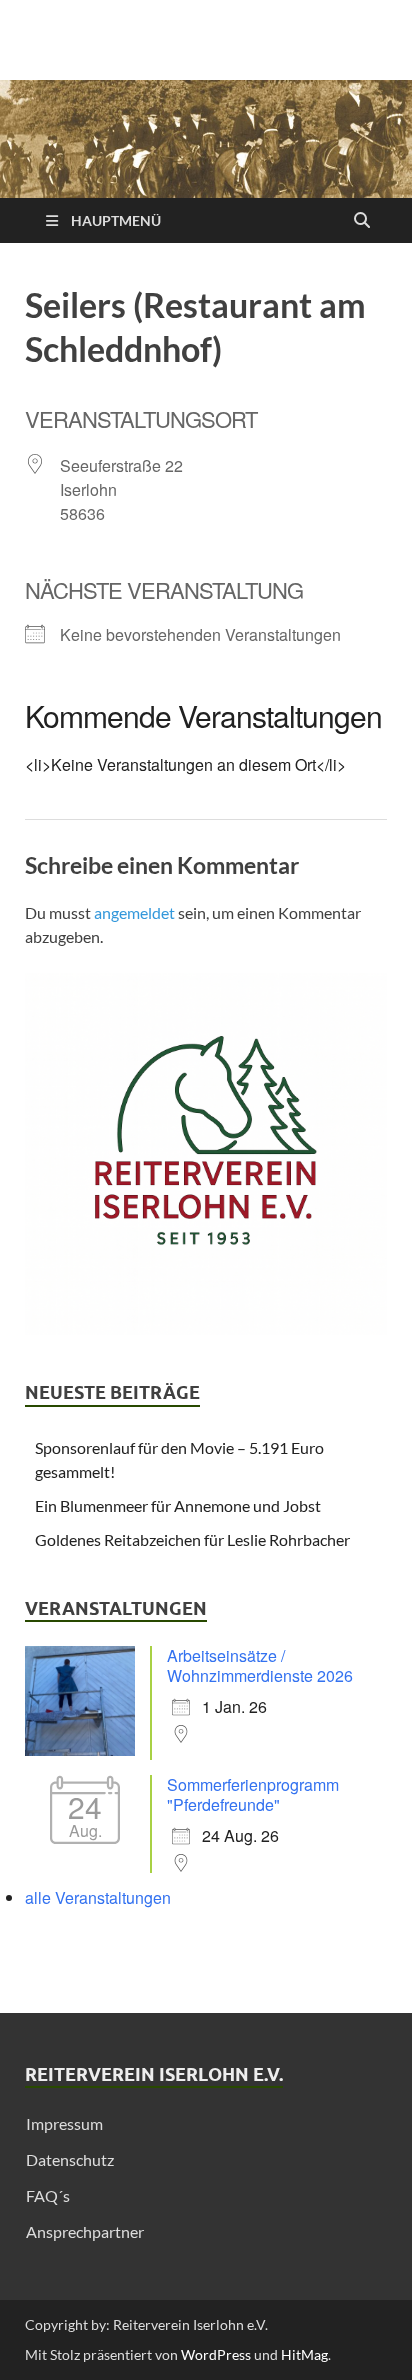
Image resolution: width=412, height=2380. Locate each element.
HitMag (304, 2354)
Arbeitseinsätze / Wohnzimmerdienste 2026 (260, 1665)
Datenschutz (70, 2159)
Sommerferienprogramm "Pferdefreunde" (253, 1794)
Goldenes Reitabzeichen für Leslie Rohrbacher (192, 1539)
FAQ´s (48, 2195)
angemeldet (134, 912)
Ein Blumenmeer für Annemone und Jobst (178, 1505)
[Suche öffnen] (362, 221)
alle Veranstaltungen (98, 1897)
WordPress (216, 2354)
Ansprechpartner (85, 2231)
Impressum (64, 2123)
